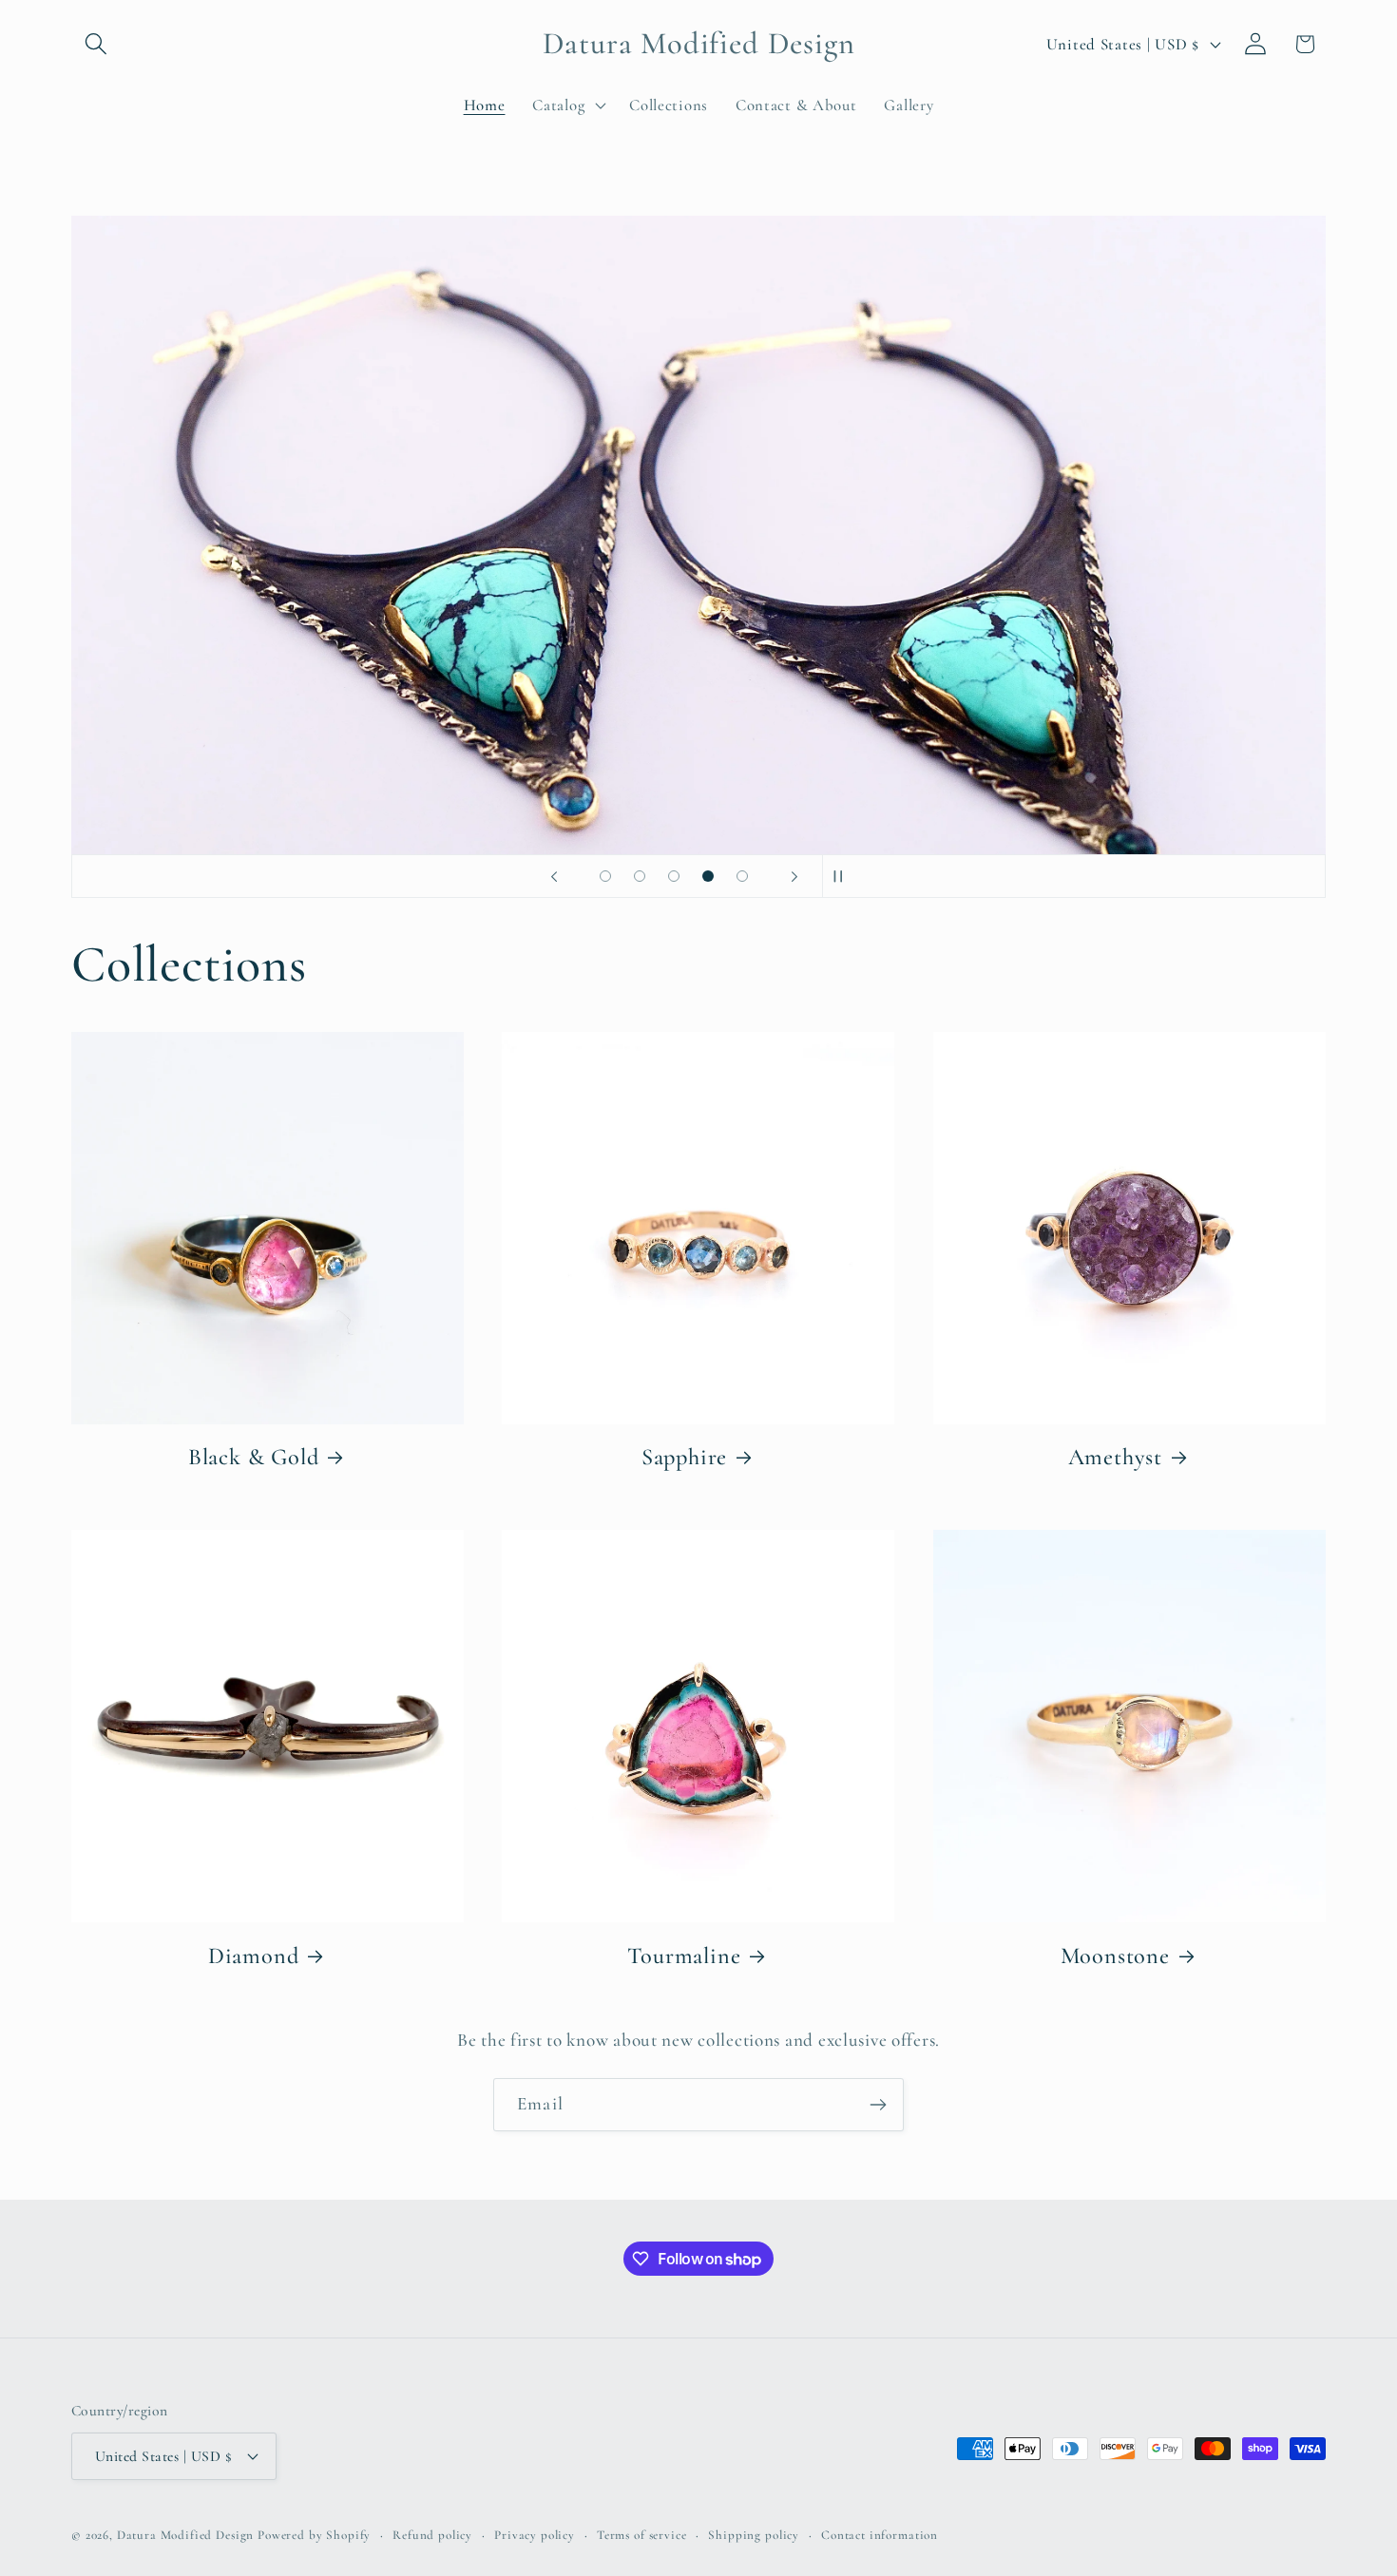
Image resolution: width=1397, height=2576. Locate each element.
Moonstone (1115, 1956)
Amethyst (1115, 1457)
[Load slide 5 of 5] (742, 876)
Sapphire (684, 1457)
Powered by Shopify (314, 2535)
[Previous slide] (554, 876)
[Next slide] (794, 876)
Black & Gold (254, 1457)
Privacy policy (535, 2535)
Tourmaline (684, 1956)
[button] (96, 44)
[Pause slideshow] (843, 876)
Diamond (254, 1956)
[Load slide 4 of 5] (708, 876)
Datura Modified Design (185, 2535)
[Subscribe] (878, 2105)
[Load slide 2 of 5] (640, 876)
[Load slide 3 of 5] (674, 876)
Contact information (880, 2535)
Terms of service (641, 2535)
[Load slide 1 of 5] (605, 876)
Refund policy (432, 2535)
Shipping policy (754, 2535)
